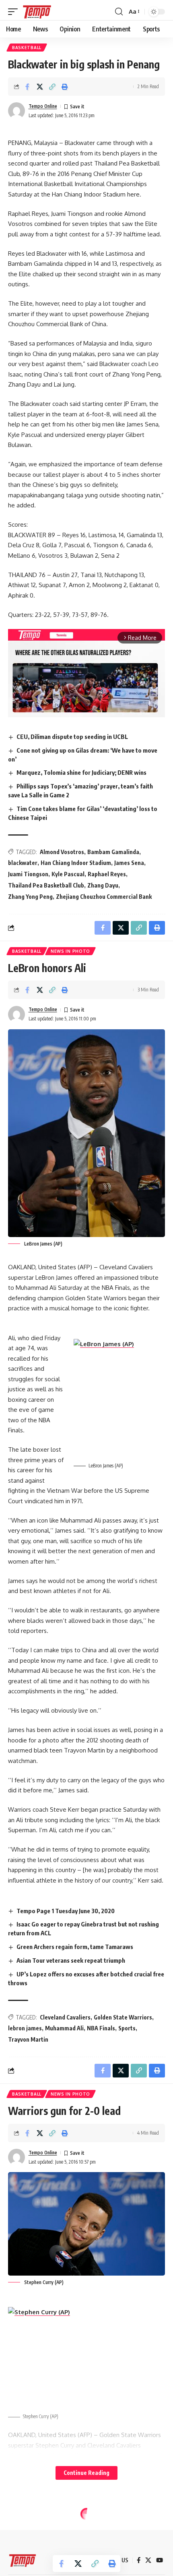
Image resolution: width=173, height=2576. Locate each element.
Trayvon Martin (28, 2039)
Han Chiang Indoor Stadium (76, 863)
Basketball (27, 48)
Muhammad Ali (64, 2028)
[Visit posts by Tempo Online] (16, 111)
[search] (119, 12)
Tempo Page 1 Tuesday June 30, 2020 (66, 1911)
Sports (127, 2028)
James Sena (129, 863)
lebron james (25, 2028)
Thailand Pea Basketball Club (46, 885)
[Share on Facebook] (27, 87)
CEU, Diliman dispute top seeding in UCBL (72, 737)
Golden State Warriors (123, 2017)
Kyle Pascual (68, 874)
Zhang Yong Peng (30, 897)
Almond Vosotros (62, 852)
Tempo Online (43, 106)
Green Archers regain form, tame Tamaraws (75, 1947)
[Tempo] (37, 12)
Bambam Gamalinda (113, 852)
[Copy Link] (52, 87)
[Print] (65, 87)
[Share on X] (40, 87)
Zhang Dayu (103, 885)
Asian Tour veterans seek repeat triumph (71, 1960)
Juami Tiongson (28, 874)
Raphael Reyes (107, 874)
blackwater (23, 863)
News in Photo (70, 951)
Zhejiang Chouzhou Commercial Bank (104, 897)
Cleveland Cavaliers (65, 2017)
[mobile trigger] (15, 12)
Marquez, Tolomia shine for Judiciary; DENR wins (81, 772)
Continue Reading (86, 2473)
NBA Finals (101, 2028)
